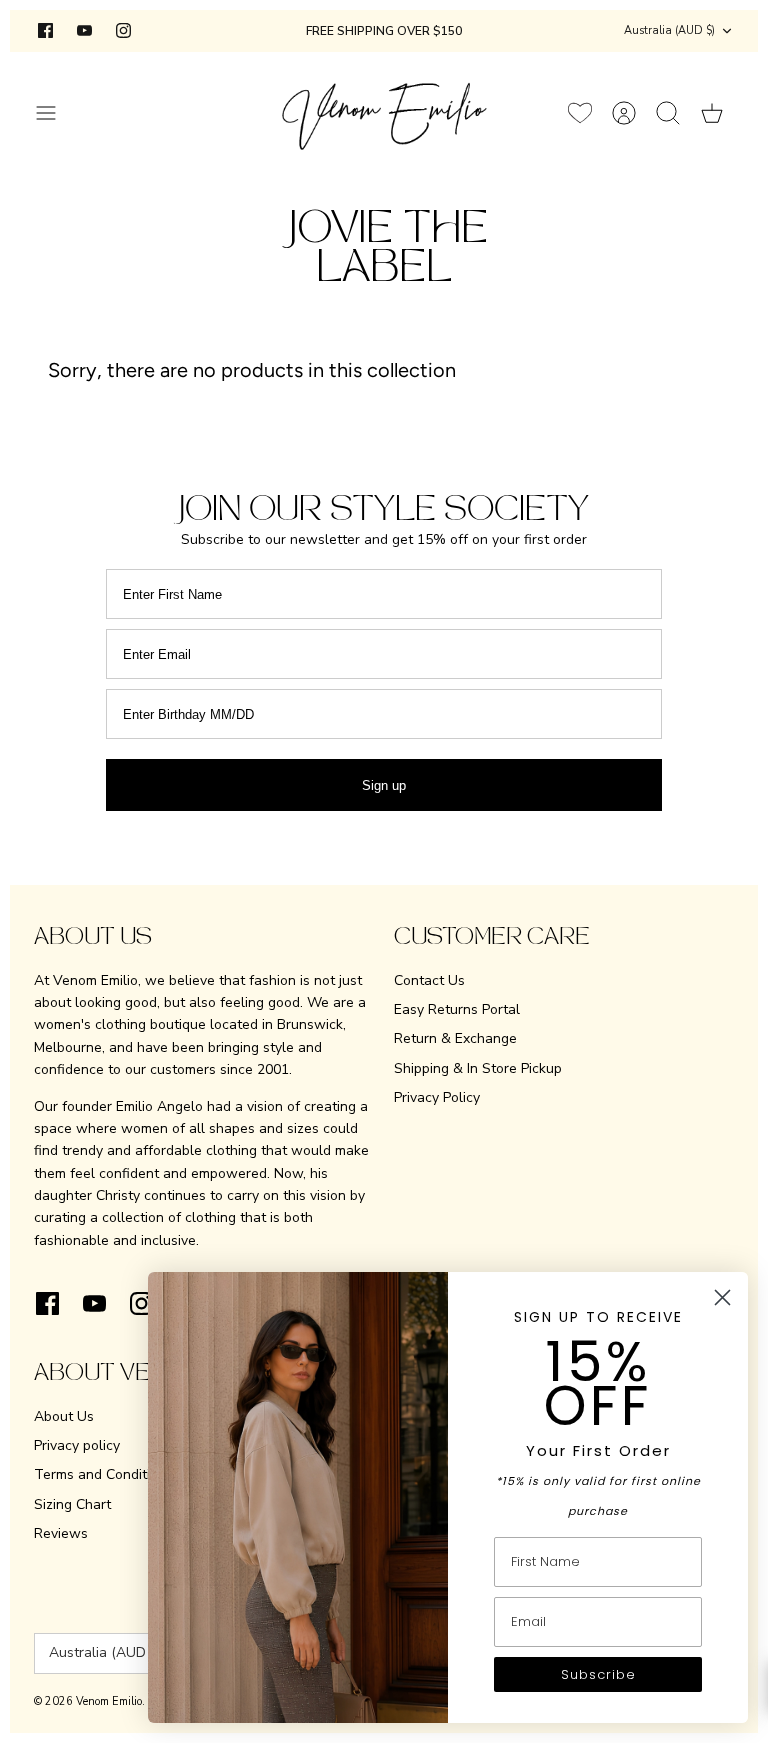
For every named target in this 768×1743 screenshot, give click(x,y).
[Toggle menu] (56, 113)
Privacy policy (77, 1445)
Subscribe (598, 1674)
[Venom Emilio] (384, 112)
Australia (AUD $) (669, 30)
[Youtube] (84, 30)
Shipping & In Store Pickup (478, 1068)
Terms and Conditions (103, 1474)
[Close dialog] (722, 1297)
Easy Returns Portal (457, 1009)
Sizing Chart (72, 1504)
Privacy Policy (437, 1097)
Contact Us (429, 980)
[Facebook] (45, 30)
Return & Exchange (455, 1038)
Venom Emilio (109, 1701)
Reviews (61, 1533)
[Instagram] (123, 30)
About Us (64, 1416)
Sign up (384, 785)
